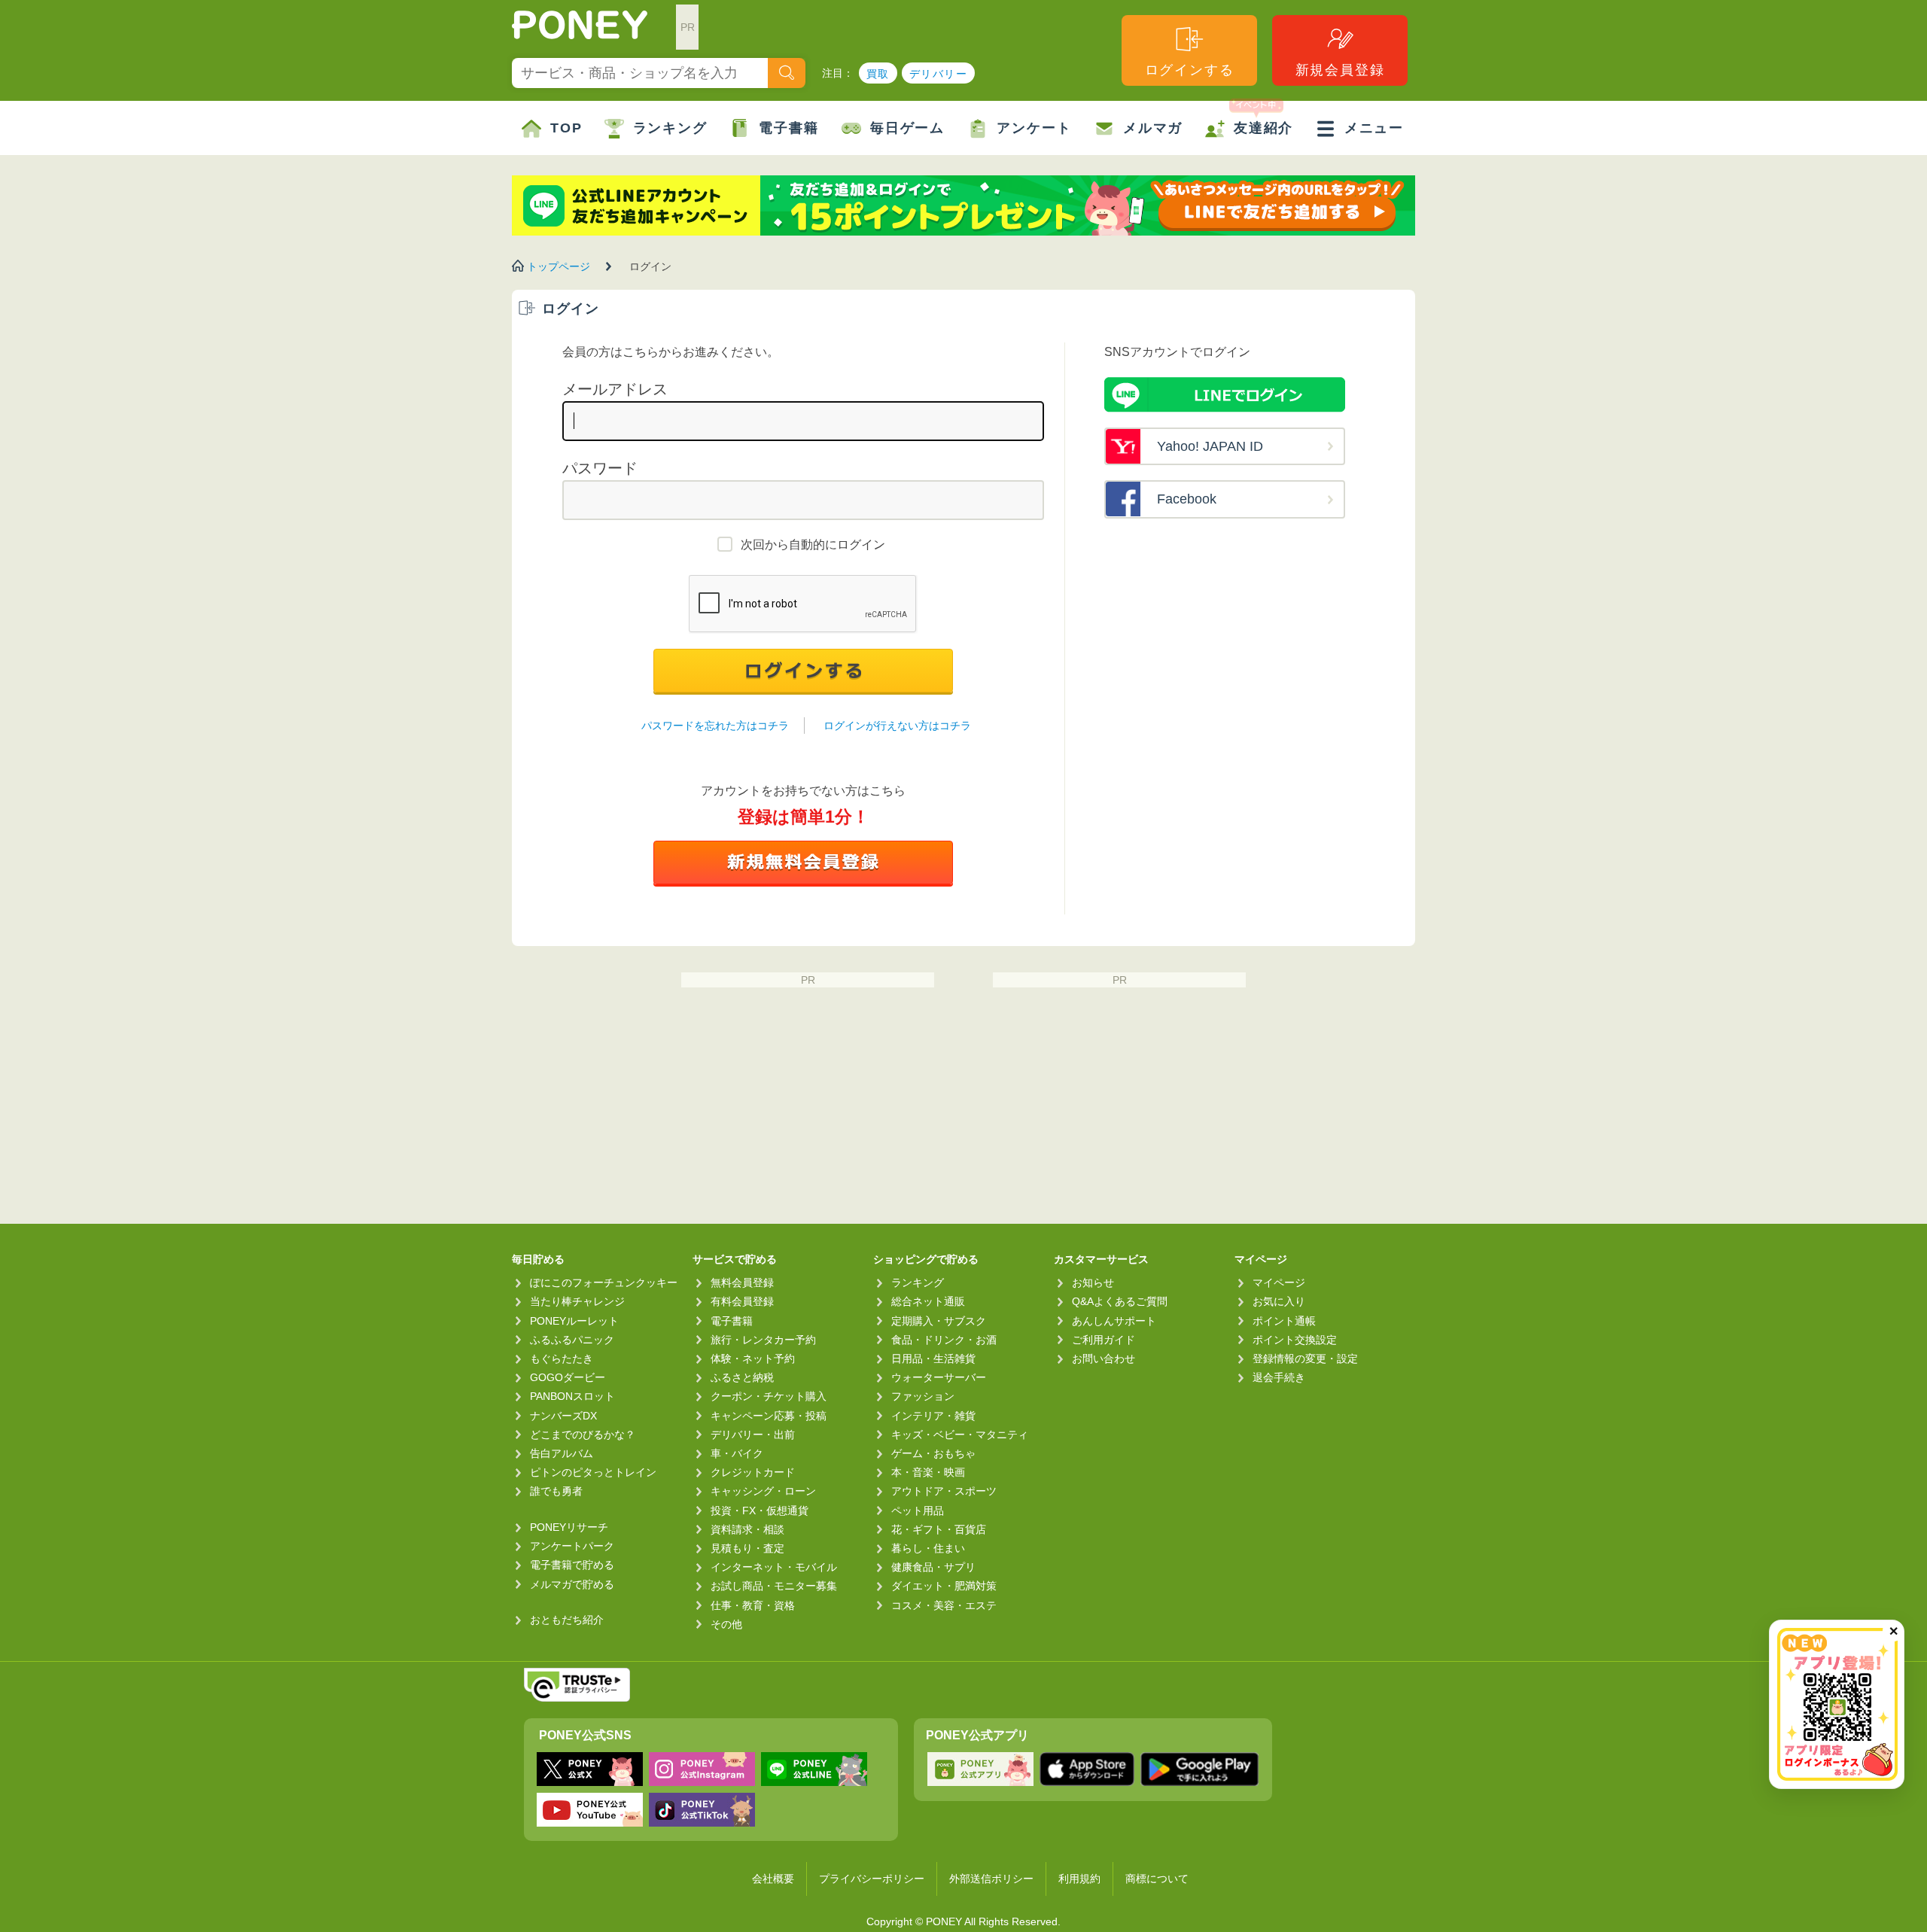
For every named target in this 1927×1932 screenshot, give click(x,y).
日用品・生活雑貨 (933, 1358)
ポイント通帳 (1284, 1321)
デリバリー (938, 74)
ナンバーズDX (563, 1416)
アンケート (1034, 128)
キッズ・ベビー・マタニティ (960, 1435)
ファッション (923, 1396)
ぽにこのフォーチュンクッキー (604, 1282)
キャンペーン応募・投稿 (769, 1416)
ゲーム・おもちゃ (933, 1453)
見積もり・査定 (747, 1548)
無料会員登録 (742, 1282)
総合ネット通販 (928, 1301)
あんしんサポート (1114, 1321)
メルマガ (1153, 128)
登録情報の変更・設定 (1305, 1358)
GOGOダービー (568, 1377)
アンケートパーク (572, 1546)
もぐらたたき (562, 1358)
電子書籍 (788, 128)
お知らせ (1093, 1282)
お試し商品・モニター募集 (774, 1586)
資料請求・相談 (747, 1529)
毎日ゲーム (907, 128)
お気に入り (1279, 1301)
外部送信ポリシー (991, 1879)
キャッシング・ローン (763, 1491)
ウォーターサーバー (939, 1377)
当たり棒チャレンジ (577, 1301)
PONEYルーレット (574, 1321)
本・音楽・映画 (928, 1472)
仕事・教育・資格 (753, 1605)
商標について (1157, 1879)
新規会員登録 (1340, 70)
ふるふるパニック (572, 1340)
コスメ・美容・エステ (944, 1605)
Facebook (1187, 499)
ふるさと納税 (742, 1377)
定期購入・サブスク (939, 1321)
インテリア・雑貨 (933, 1416)
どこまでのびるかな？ (583, 1435)
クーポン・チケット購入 (769, 1396)
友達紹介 (1263, 128)
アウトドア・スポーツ (944, 1491)
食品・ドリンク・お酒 (944, 1340)
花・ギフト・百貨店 (939, 1529)
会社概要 (773, 1879)
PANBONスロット (572, 1396)
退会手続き (1279, 1377)
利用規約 (1079, 1879)
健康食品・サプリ (933, 1567)
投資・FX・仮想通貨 (760, 1511)
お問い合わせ (1104, 1358)
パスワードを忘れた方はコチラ (715, 726)
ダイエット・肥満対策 (944, 1586)
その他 (726, 1624)
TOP (566, 128)
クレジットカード (753, 1472)
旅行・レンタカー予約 (763, 1340)
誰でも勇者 (556, 1491)
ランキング (670, 128)
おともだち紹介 (567, 1620)
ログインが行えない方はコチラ (897, 726)
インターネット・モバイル (774, 1567)
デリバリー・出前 (753, 1435)
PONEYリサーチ (569, 1527)
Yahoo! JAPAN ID (1210, 446)
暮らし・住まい (928, 1548)
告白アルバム (562, 1453)
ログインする (1190, 70)
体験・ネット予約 (753, 1358)
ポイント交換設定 (1295, 1340)
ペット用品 (918, 1511)
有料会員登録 (742, 1301)
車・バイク (737, 1453)
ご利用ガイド (1104, 1340)
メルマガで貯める (572, 1584)
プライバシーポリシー (872, 1879)
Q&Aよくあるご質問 (1120, 1301)
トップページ (559, 266)
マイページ (1279, 1282)
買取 (878, 74)
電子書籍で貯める (572, 1565)
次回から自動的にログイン (813, 545)
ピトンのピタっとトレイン (593, 1472)
